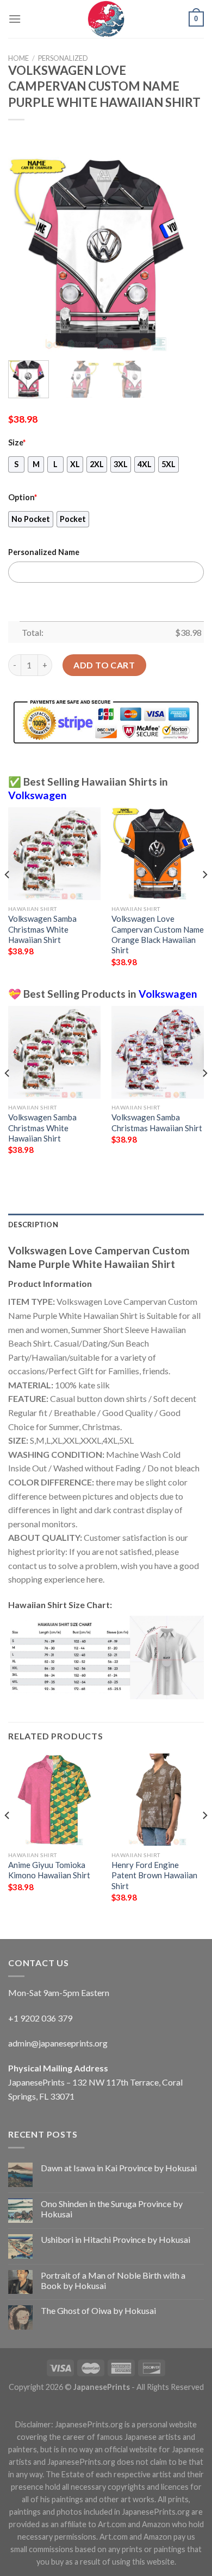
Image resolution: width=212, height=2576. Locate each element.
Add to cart (104, 665)
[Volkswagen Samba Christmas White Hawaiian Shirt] (54, 853)
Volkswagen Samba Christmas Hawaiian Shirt (157, 1122)
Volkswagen (38, 795)
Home (18, 58)
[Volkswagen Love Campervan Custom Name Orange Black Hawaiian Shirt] (158, 853)
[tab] (106, 1225)
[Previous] (26, 254)
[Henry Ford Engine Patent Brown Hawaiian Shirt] (158, 1800)
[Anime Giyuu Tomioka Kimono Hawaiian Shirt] (54, 1800)
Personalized (63, 58)
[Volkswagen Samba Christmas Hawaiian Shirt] (158, 1052)
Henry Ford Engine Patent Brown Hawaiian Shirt (154, 1875)
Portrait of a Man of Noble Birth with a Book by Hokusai (113, 2280)
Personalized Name (44, 552)
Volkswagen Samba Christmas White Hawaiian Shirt (42, 929)
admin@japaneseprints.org (58, 2043)
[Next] (186, 254)
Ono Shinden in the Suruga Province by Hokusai (112, 2209)
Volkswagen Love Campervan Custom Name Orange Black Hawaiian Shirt (158, 934)
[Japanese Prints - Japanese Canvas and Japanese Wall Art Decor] (106, 19)
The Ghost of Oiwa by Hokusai (98, 2310)
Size (17, 442)
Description (33, 1225)
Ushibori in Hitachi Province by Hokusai (116, 2239)
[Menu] (15, 19)
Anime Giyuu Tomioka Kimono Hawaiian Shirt (49, 1870)
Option (23, 497)
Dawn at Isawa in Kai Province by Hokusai (119, 2168)
